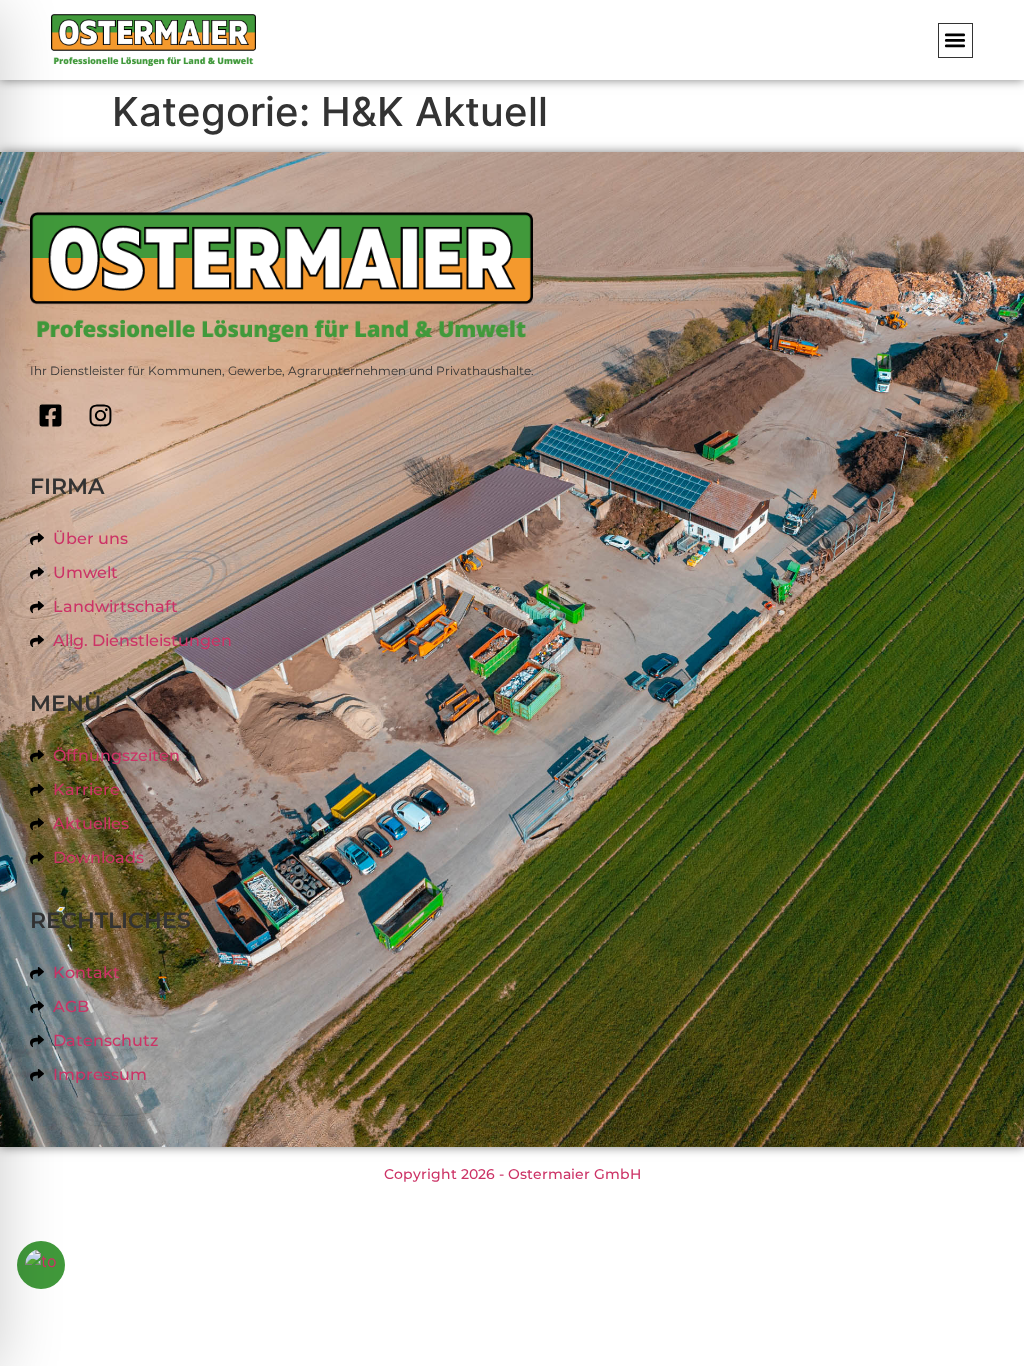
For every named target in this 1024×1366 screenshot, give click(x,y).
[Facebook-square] (50, 416)
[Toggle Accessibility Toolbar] (41, 1265)
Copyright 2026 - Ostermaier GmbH (512, 1174)
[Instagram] (100, 416)
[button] (955, 40)
